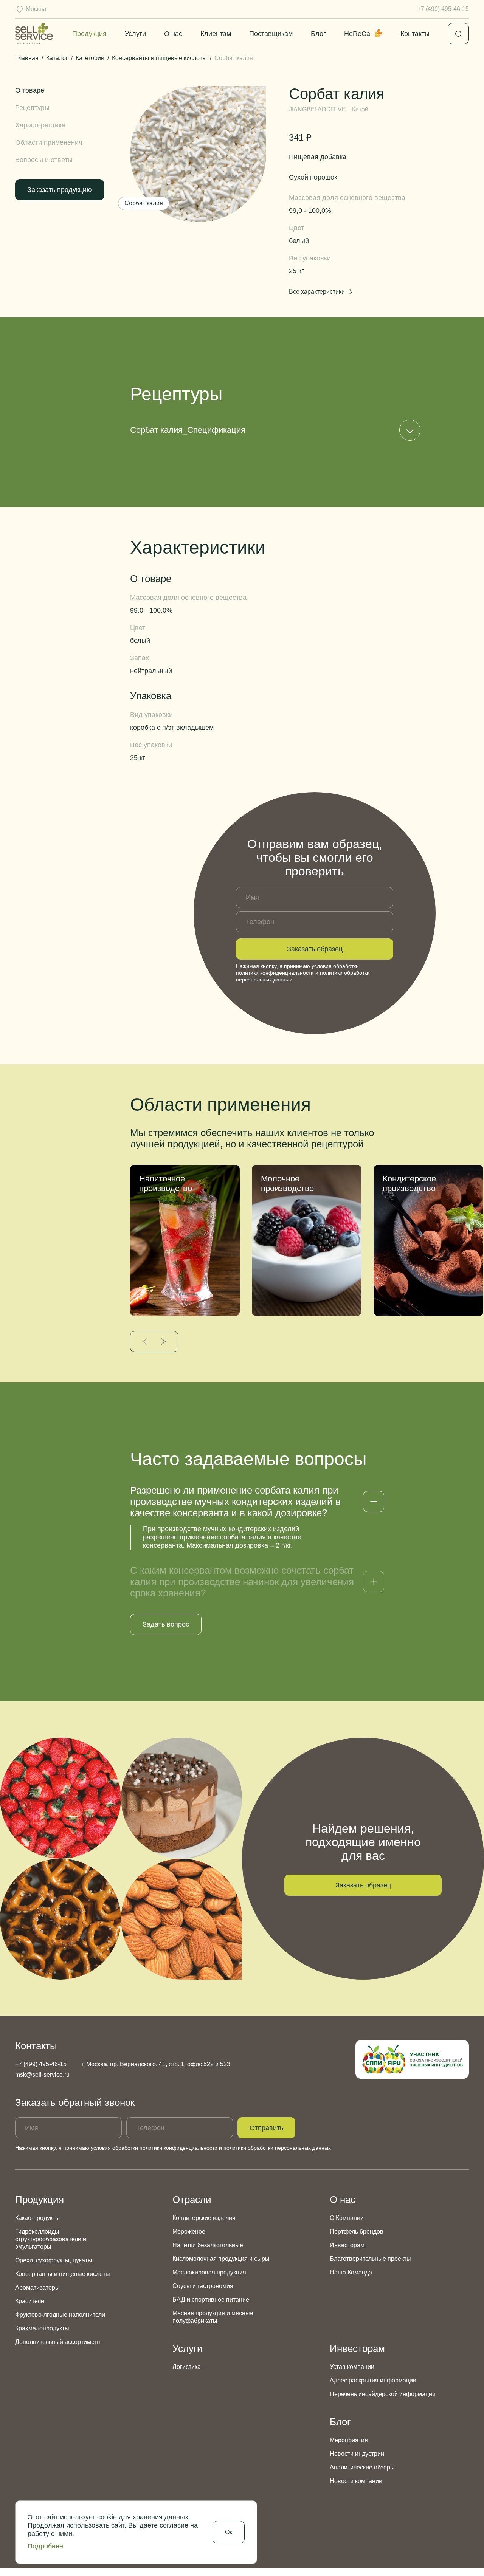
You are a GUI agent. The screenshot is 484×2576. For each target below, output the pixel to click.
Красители (30, 2301)
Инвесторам (347, 2245)
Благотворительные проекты (370, 2259)
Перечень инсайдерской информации (383, 2394)
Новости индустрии (357, 2454)
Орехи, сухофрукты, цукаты (54, 2260)
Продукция (89, 34)
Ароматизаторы (37, 2287)
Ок (229, 2532)
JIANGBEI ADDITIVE (317, 109)
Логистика (187, 2367)
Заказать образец (315, 949)
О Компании (347, 2218)
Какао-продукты (37, 2218)
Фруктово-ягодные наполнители (60, 2315)
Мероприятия (349, 2440)
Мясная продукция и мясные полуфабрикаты (213, 2317)
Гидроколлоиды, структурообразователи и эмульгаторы (51, 2239)
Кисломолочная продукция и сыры (221, 2259)
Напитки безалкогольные (208, 2245)
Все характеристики (317, 292)
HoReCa (357, 34)
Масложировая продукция (209, 2272)
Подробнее (45, 2546)
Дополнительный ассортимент (58, 2342)
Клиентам (216, 34)
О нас (173, 34)
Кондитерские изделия (204, 2218)
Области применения (49, 142)
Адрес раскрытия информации (373, 2380)
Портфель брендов (357, 2232)
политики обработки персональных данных (277, 2148)
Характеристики (40, 125)
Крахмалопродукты (42, 2328)
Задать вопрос (166, 1624)
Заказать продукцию (60, 190)
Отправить (266, 2128)
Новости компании (356, 2481)
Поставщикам (271, 34)
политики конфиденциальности (275, 973)
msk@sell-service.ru (42, 2075)
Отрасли (192, 2200)
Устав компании (352, 2367)
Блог (318, 34)
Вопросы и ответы (44, 160)
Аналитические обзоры (362, 2467)
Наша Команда (351, 2272)
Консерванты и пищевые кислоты (63, 2274)
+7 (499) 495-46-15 (443, 9)
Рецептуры (32, 108)
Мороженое (189, 2232)
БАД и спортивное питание (211, 2300)
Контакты (415, 34)
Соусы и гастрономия (203, 2286)
